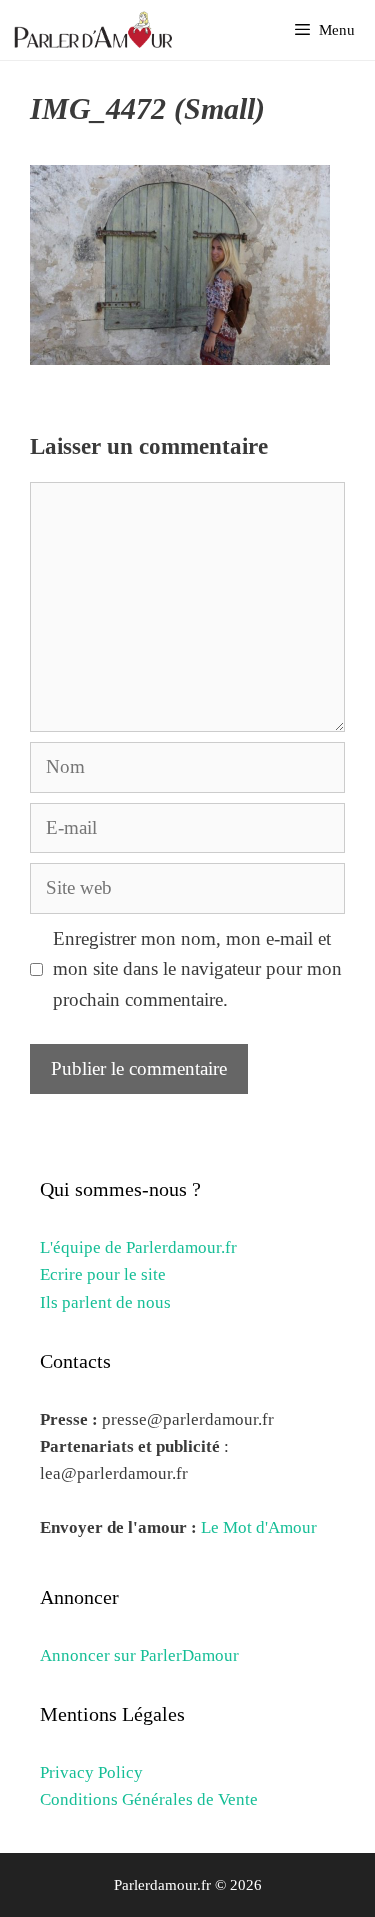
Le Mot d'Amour (259, 1527)
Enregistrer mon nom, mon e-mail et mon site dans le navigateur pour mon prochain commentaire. (197, 969)
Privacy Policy (91, 1772)
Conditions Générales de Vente (149, 1799)
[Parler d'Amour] (96, 30)
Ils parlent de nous (105, 1302)
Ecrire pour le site (103, 1274)
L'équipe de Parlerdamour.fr (138, 1247)
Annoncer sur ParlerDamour (139, 1655)
